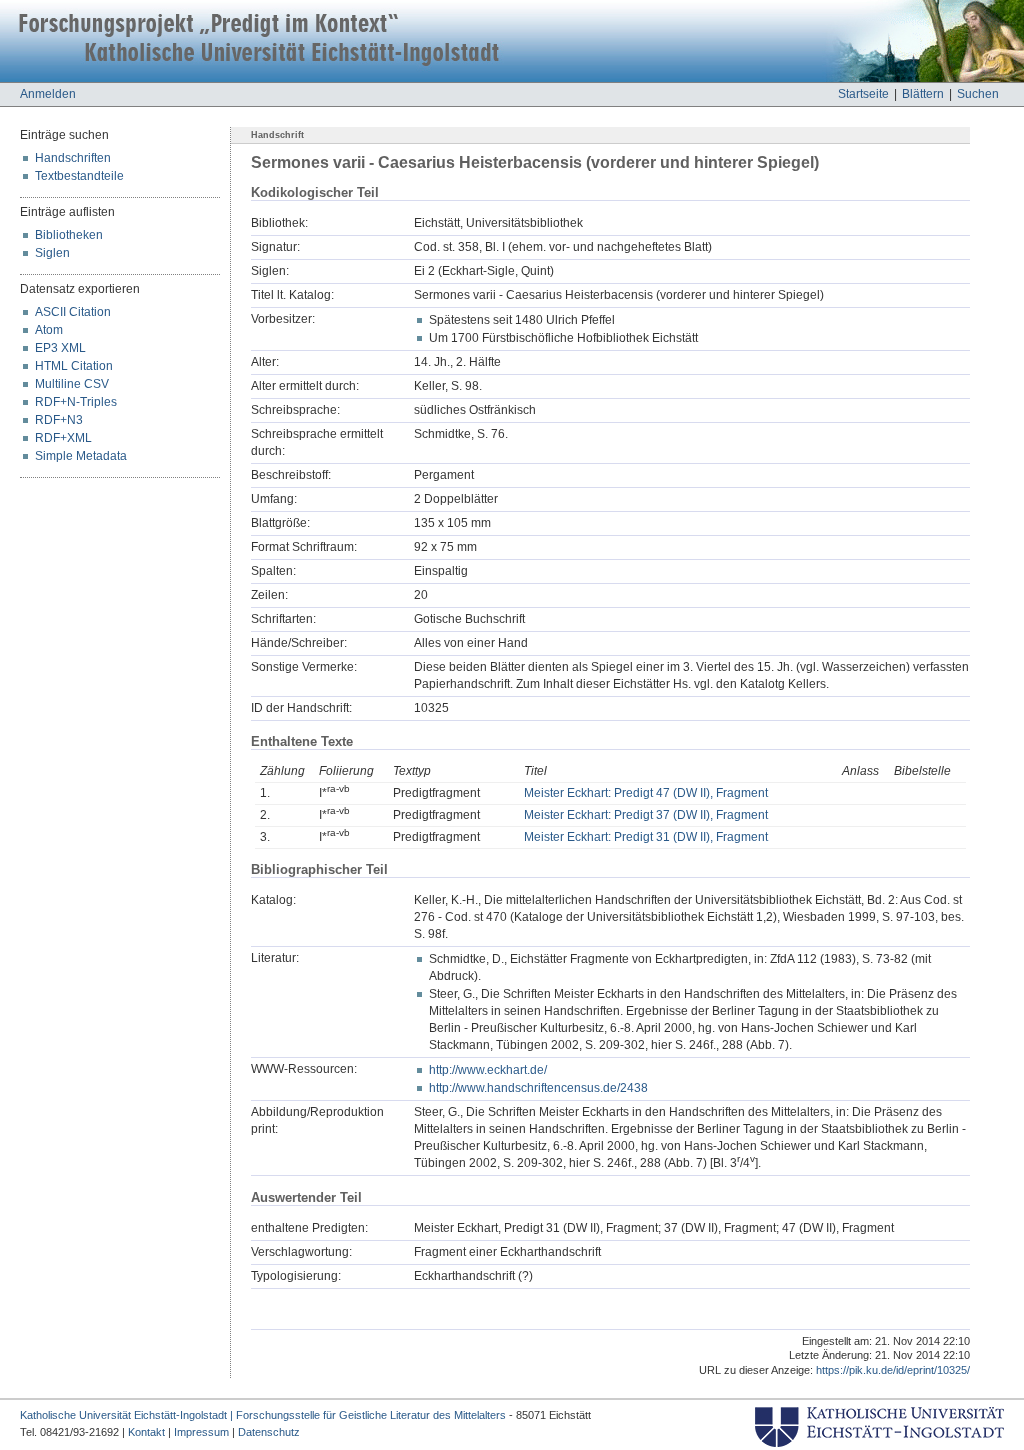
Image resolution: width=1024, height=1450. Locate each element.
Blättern (923, 94)
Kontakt (146, 1432)
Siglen (52, 253)
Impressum (201, 1432)
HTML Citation (74, 366)
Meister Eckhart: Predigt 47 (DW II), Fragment (646, 793)
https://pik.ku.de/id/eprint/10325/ (893, 1370)
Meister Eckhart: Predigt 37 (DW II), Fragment (646, 815)
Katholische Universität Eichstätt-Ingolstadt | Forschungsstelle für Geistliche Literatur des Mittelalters (263, 1415)
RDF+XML (63, 438)
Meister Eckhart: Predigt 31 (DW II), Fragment (646, 837)
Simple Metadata (81, 456)
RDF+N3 (59, 420)
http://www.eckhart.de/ (488, 1070)
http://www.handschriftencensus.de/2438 (538, 1088)
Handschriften (73, 158)
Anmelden (48, 94)
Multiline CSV (72, 384)
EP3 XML (60, 348)
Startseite (863, 94)
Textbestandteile (79, 176)
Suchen (978, 94)
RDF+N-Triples (76, 402)
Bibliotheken (69, 235)
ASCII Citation (73, 312)
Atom (49, 330)
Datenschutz (269, 1432)
